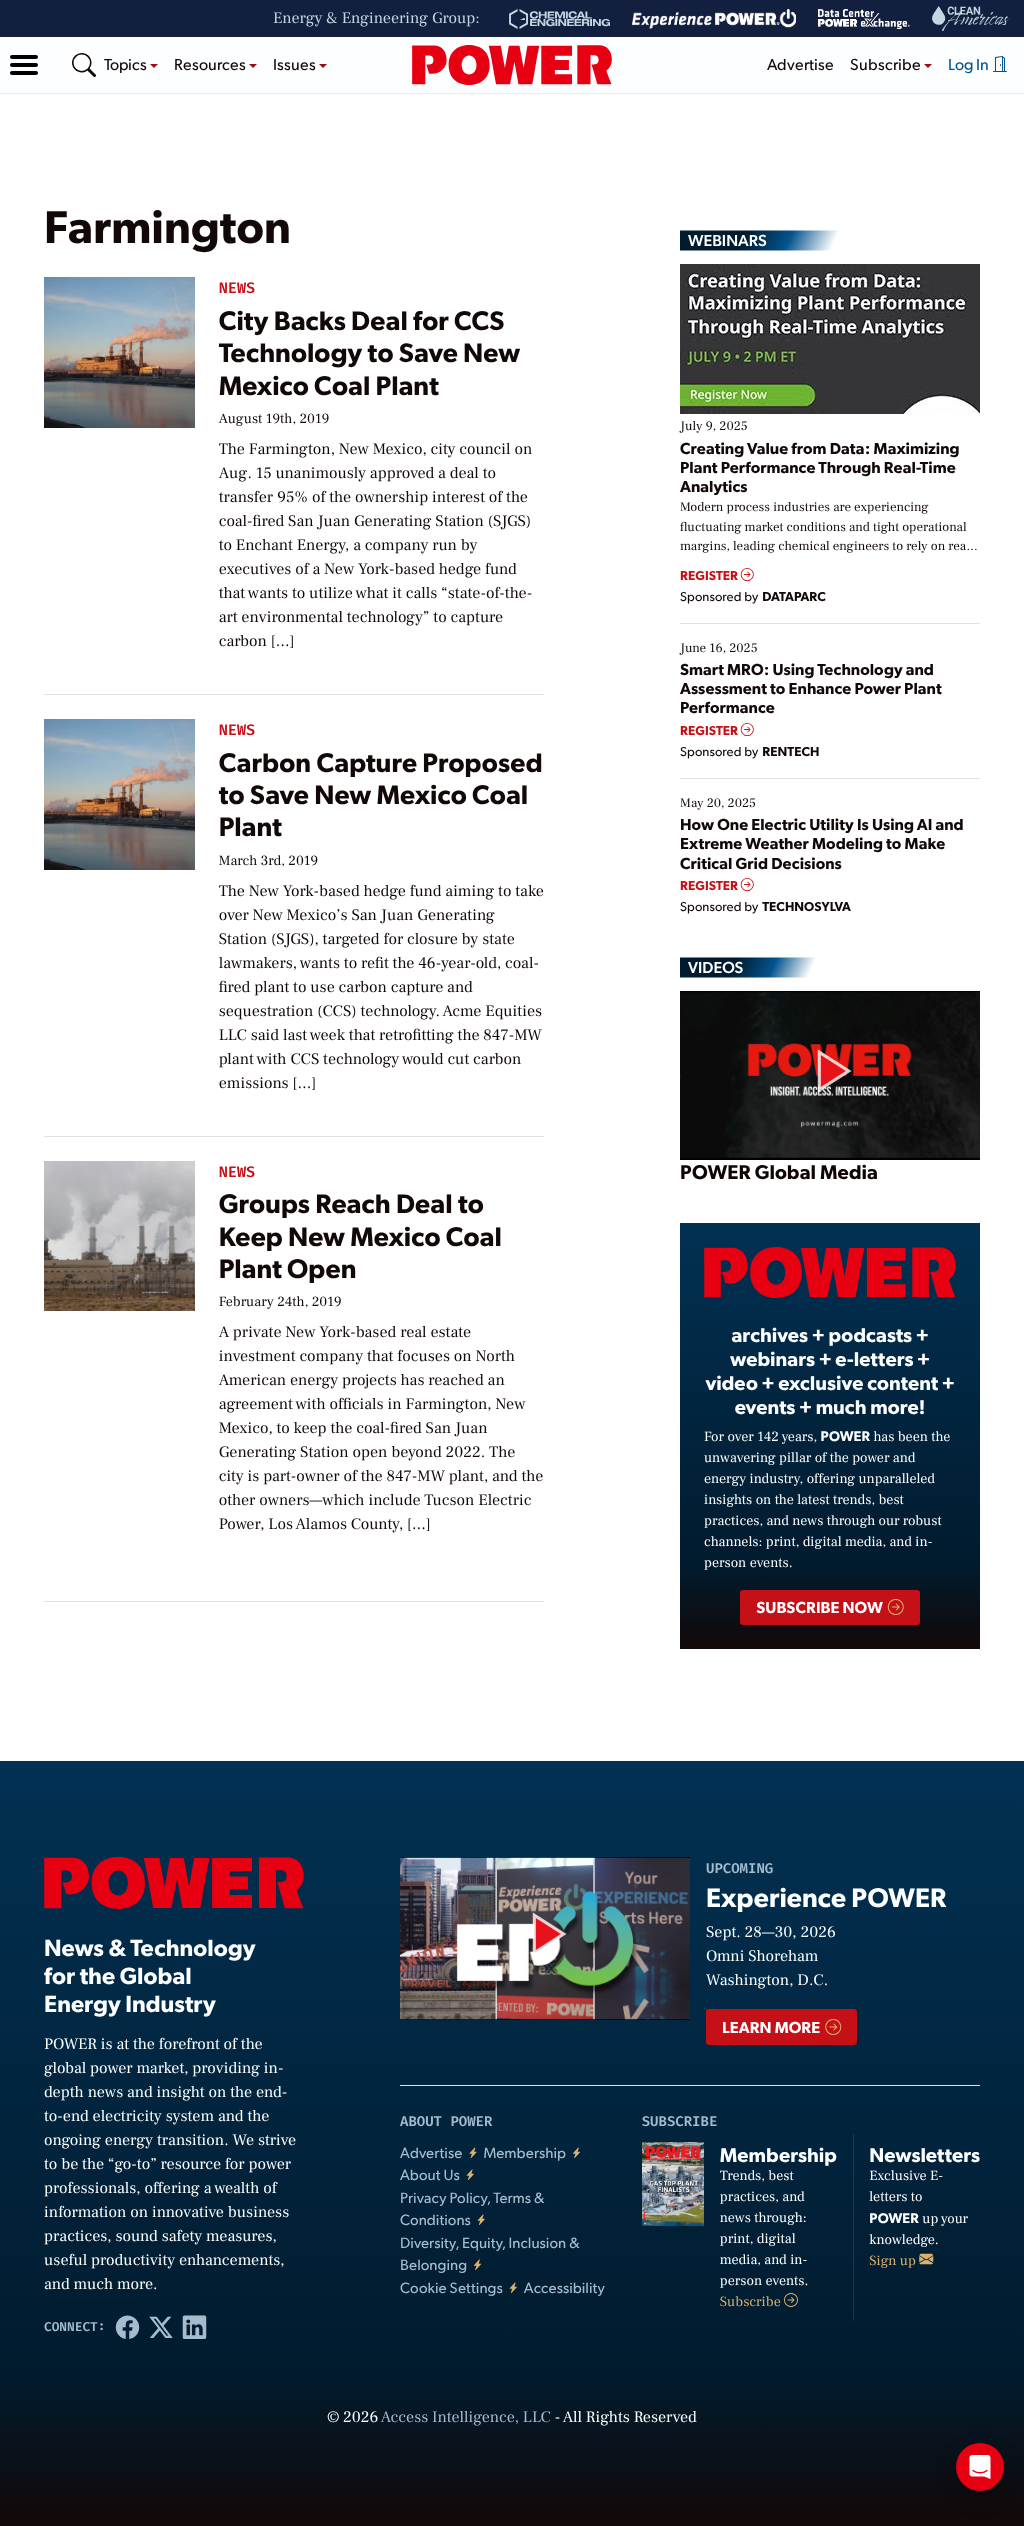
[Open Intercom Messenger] (980, 2467)
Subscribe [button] (887, 63)
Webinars (727, 240)
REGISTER (710, 575)
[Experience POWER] (714, 19)
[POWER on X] (160, 2326)
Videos (715, 967)
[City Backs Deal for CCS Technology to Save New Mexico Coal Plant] (119, 348)
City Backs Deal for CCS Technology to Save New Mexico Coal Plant (370, 352)
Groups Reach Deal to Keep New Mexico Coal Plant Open (360, 1235)
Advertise (800, 63)
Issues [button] (296, 63)
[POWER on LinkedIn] (194, 2326)
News (237, 288)
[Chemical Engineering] (559, 19)
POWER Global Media (779, 1171)
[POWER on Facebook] (127, 2326)
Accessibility (564, 2287)
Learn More (772, 2026)
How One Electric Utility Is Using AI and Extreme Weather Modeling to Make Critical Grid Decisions (822, 842)
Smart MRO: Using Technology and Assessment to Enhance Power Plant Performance (811, 687)
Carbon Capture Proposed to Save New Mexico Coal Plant (381, 794)
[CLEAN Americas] (971, 18)
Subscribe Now (820, 1606)
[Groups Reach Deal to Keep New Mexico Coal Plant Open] (119, 1232)
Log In (970, 63)
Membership (524, 2152)
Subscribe (752, 2302)
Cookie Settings (451, 2287)
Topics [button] (127, 63)
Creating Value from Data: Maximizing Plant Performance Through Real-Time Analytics (820, 466)
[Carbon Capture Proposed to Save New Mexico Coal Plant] (119, 790)
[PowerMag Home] (512, 65)
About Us (430, 2174)
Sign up (894, 2261)
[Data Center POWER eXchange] (864, 19)
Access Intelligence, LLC (466, 2418)
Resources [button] (211, 63)
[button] (24, 65)
